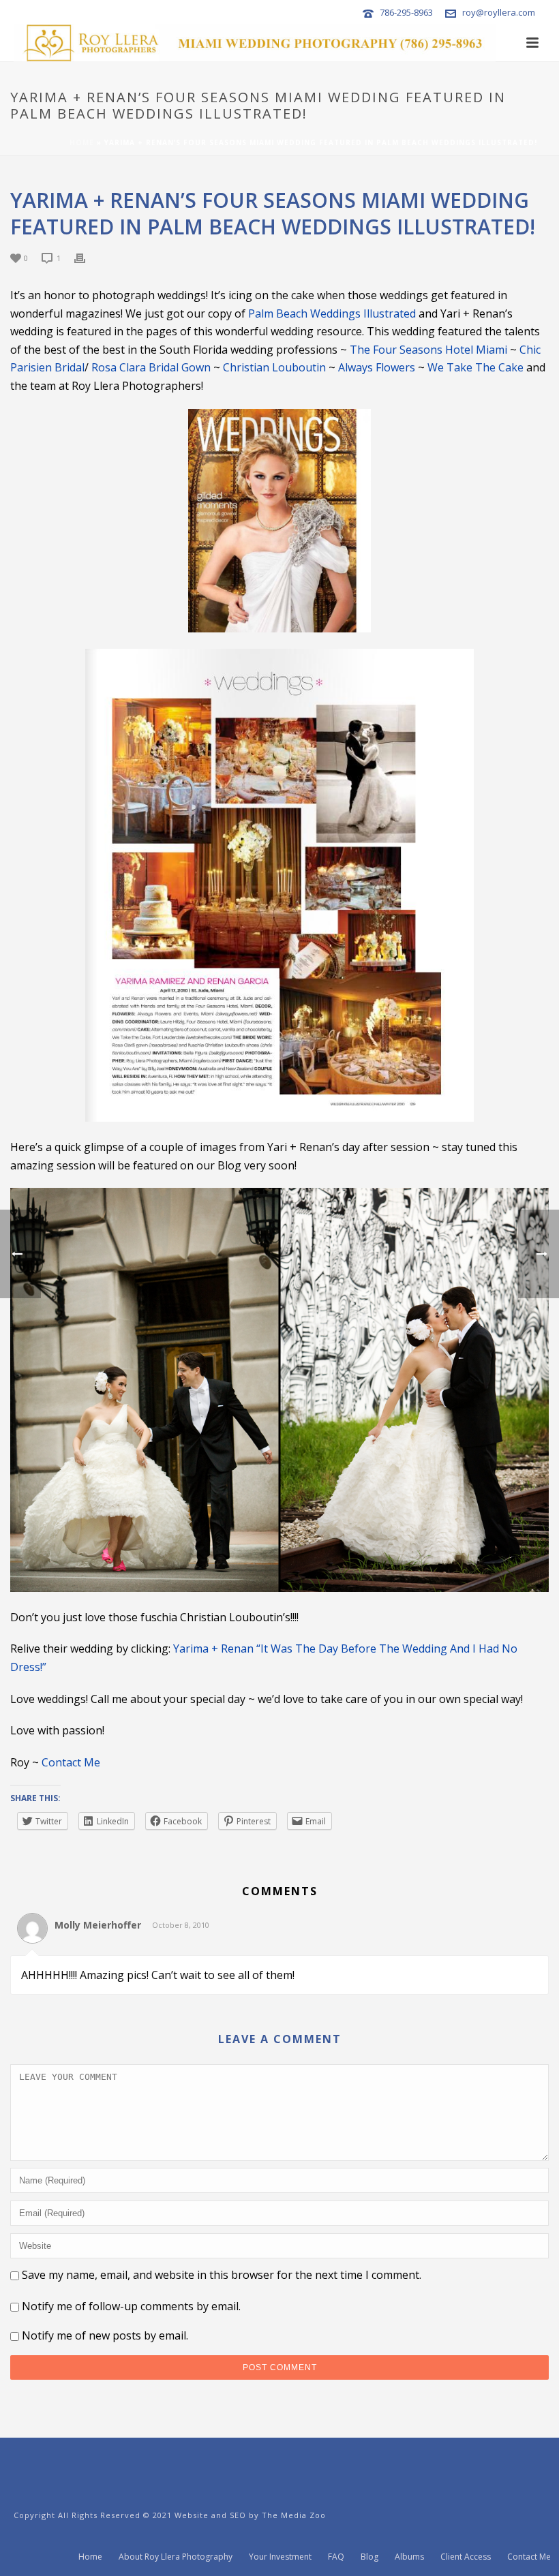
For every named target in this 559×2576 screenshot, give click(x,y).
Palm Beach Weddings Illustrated (332, 313)
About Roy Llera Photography (176, 2557)
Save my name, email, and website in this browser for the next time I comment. (222, 2275)
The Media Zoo (294, 2515)
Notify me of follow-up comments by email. (131, 2306)
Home (82, 142)
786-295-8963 (406, 12)
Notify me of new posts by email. (105, 2335)
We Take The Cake (475, 367)
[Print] (87, 257)
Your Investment (280, 2557)
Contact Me (71, 1762)
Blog (369, 2557)
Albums (409, 2557)
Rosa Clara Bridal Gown (151, 367)
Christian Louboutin (274, 367)
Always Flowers (377, 367)
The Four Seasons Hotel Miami (428, 350)
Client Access (466, 2557)
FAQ (336, 2557)
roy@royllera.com (499, 12)
